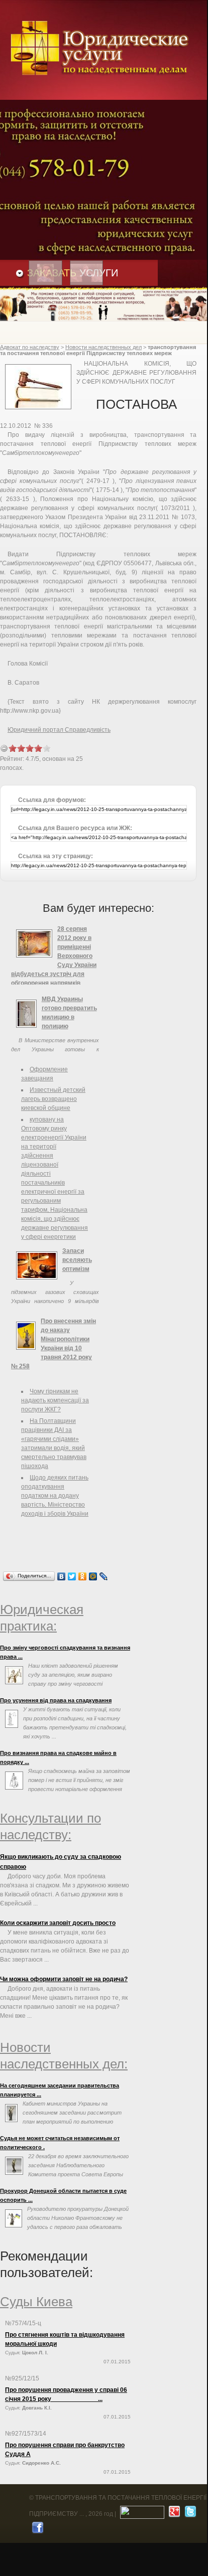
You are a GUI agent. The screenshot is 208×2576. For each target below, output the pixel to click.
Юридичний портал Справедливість (59, 730)
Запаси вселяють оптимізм (77, 1260)
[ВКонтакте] (62, 1576)
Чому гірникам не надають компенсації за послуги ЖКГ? (55, 1400)
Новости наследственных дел (103, 347)
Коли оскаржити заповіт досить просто (58, 1923)
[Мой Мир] (93, 1576)
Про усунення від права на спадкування (56, 1700)
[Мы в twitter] (189, 2514)
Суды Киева (36, 2302)
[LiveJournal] (104, 1576)
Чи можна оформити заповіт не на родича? (64, 1979)
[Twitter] (72, 1576)
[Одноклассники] (83, 1576)
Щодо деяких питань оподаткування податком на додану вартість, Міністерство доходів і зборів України (55, 1496)
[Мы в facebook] (36, 2530)
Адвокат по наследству (30, 347)
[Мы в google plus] (173, 2514)
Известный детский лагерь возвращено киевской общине (53, 1099)
